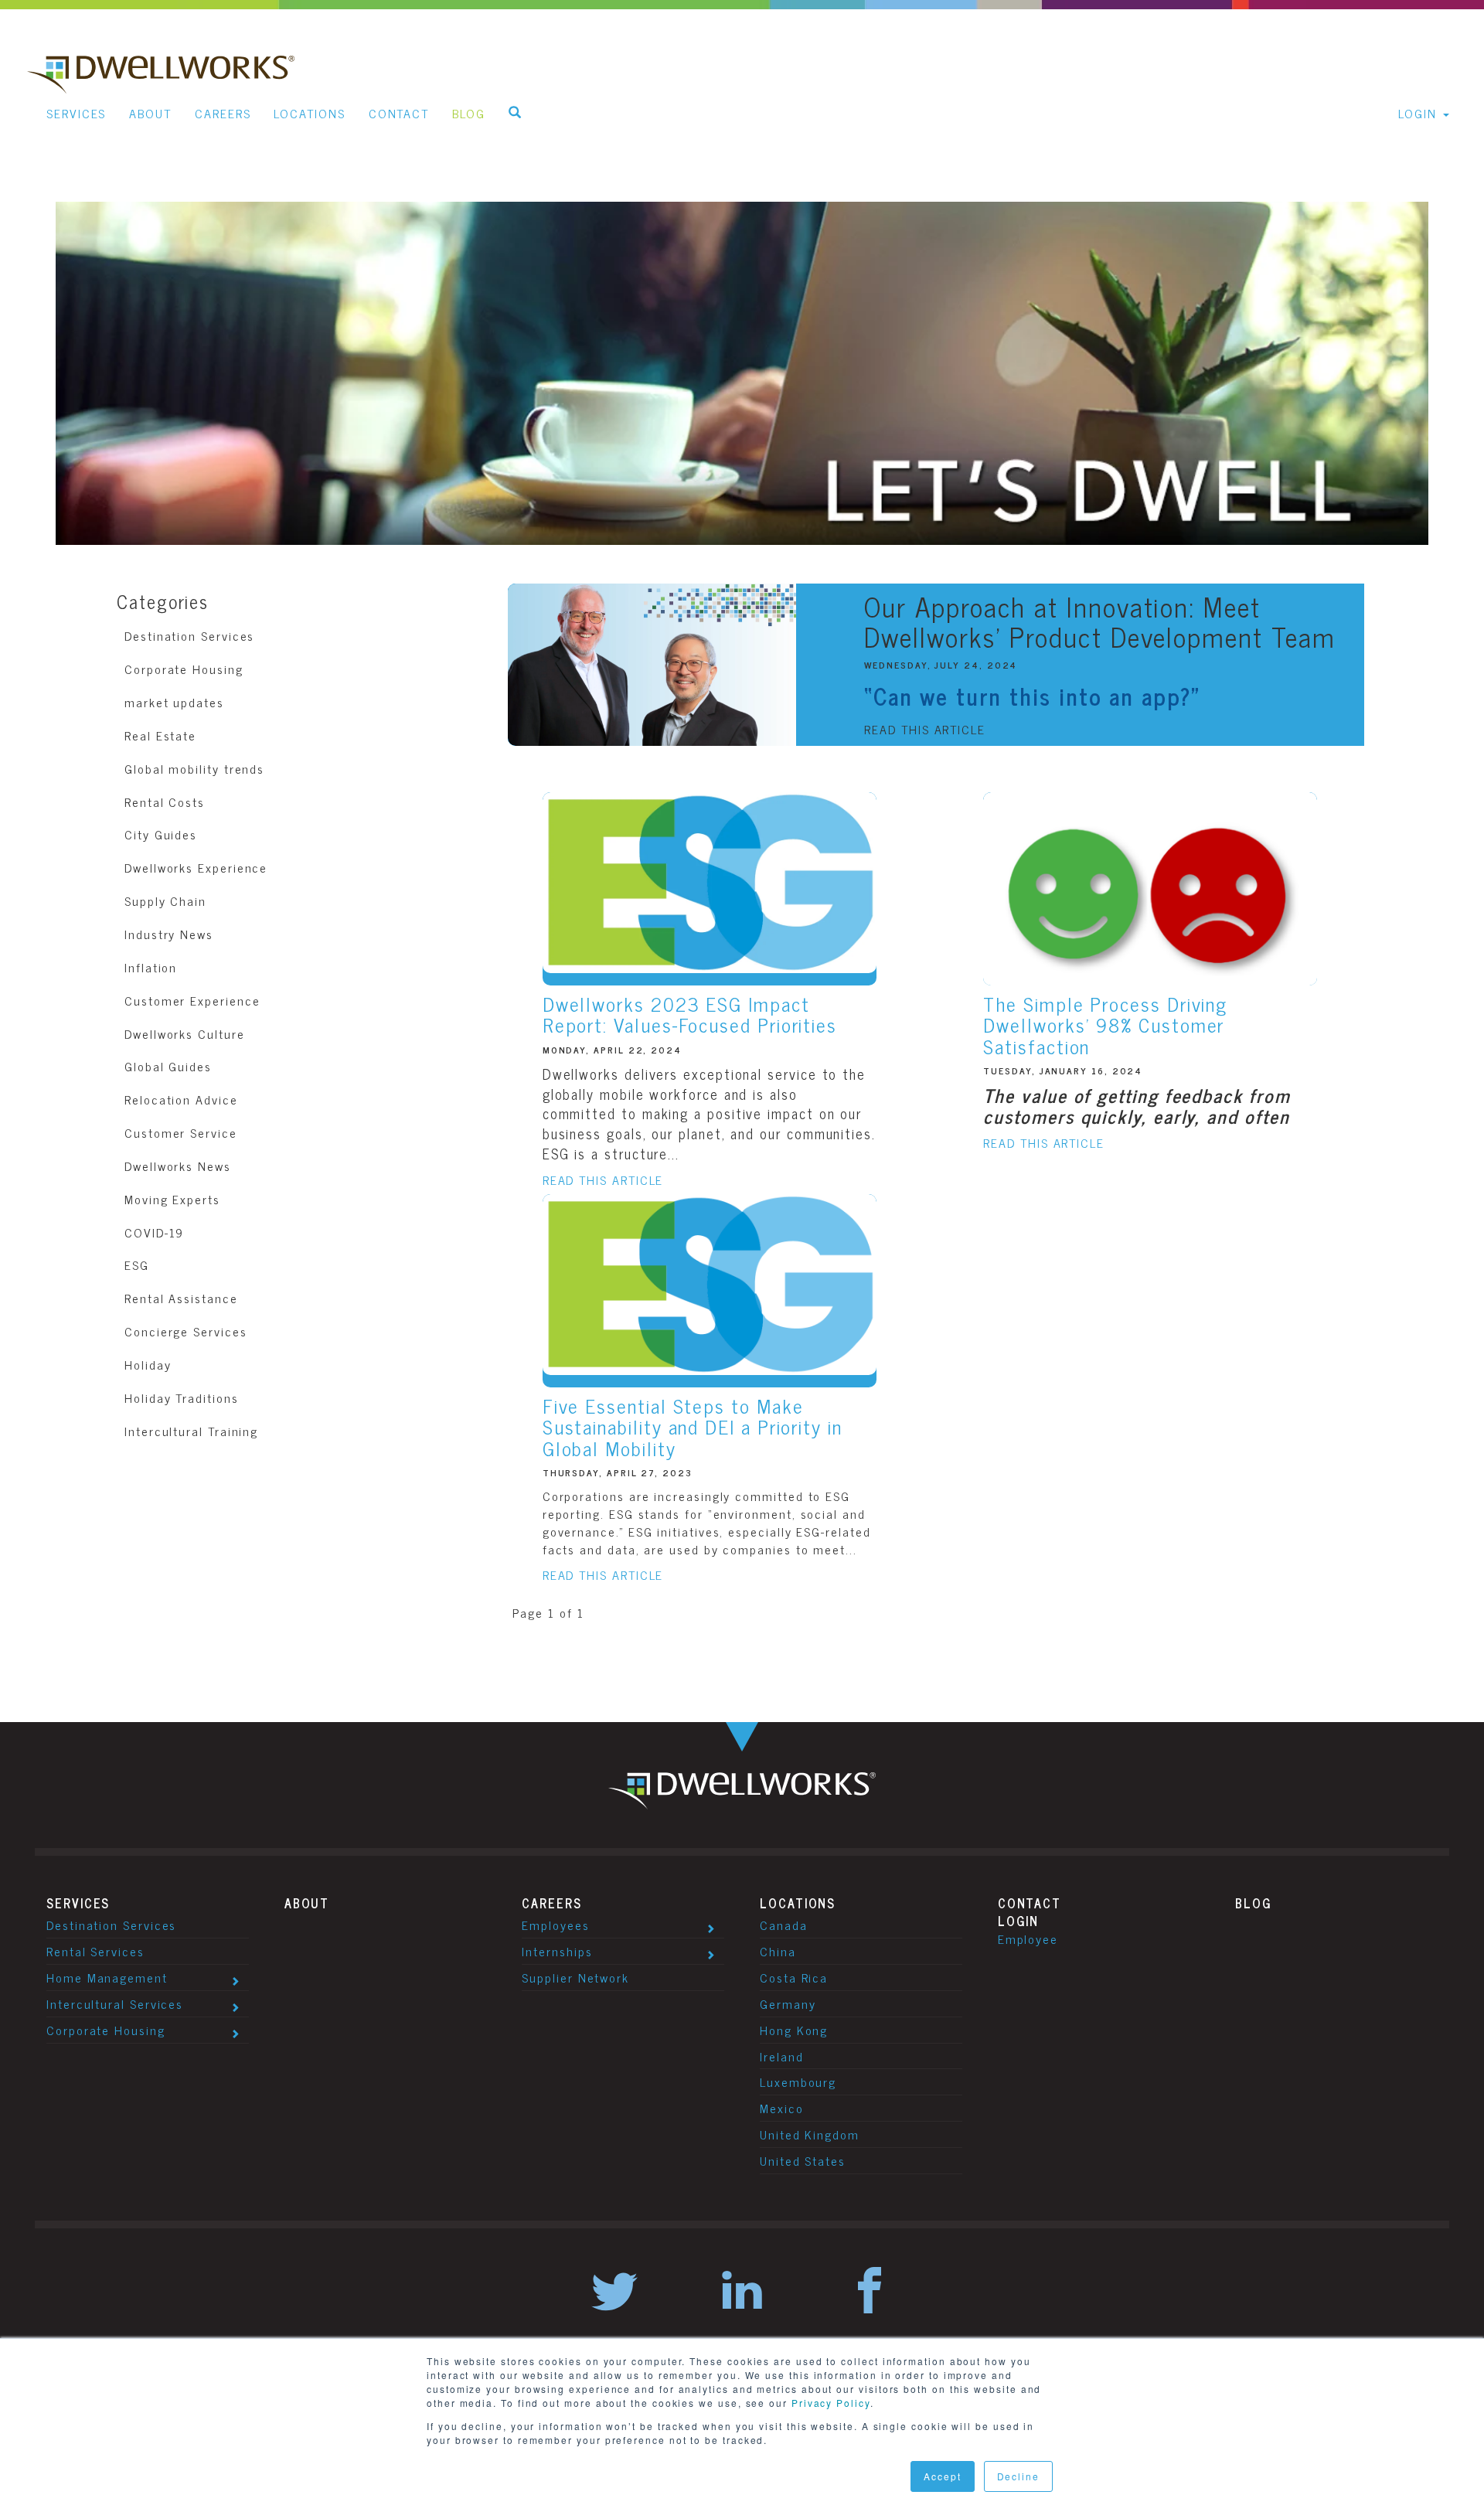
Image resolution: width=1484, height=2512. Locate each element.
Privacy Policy (831, 2403)
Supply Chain (165, 900)
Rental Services (95, 1951)
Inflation (151, 967)
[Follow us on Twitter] (614, 2292)
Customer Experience (192, 1000)
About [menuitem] (150, 113)
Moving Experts (172, 1199)
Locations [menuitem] (309, 113)
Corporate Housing (184, 669)
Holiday (148, 1364)
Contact (1030, 1903)
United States (803, 2160)
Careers (551, 1903)
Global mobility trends (194, 768)
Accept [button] (943, 2476)
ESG (137, 1265)
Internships (557, 1951)
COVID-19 (154, 1232)
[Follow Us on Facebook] (870, 2292)
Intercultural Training (191, 1431)
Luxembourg (798, 2081)
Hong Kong (794, 2030)
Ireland (781, 2056)
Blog (1254, 1903)
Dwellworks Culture (185, 1033)
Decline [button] (1018, 2476)
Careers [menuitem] (223, 113)
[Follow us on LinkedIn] (742, 2292)
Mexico (782, 2108)
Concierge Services (186, 1331)
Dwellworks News (178, 1166)
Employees (555, 1925)
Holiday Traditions (182, 1397)
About (307, 1903)
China (778, 1951)
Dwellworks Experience (196, 867)
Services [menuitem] (76, 113)
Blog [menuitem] (469, 113)
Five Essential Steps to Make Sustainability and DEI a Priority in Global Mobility (693, 1427)
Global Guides (168, 1066)
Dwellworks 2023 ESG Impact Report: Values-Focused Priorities (690, 1014)
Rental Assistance (181, 1298)
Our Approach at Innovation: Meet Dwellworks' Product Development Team (1099, 621)
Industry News (169, 934)
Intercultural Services (115, 2003)
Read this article (925, 730)
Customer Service (181, 1132)
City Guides (161, 834)
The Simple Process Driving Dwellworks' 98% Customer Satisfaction (1105, 1025)
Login (1019, 1921)
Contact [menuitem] (399, 113)
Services (78, 1903)
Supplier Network (575, 1977)
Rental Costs (165, 802)
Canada (784, 1925)
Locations (798, 1903)
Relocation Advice (181, 1099)
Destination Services (189, 635)
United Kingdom (810, 2134)
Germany (788, 2003)
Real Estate (160, 735)
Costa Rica (794, 1977)
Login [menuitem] (1418, 113)
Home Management (107, 1977)
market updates (174, 702)
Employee (1028, 1938)
